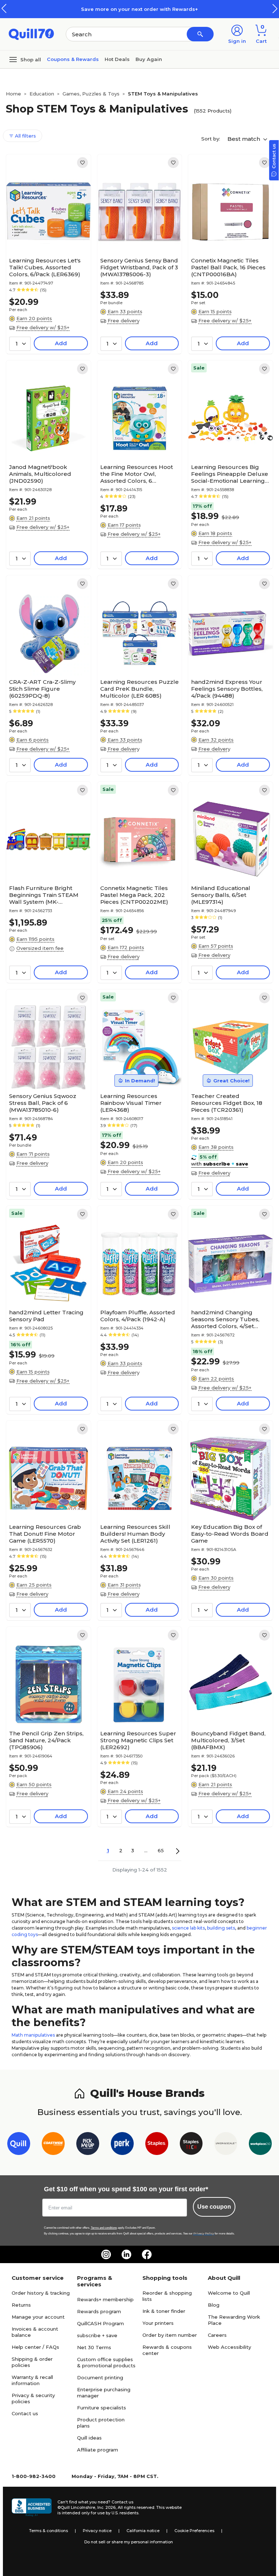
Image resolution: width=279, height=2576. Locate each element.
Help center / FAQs (35, 2347)
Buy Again (149, 59)
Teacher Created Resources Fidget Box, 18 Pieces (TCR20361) (227, 1103)
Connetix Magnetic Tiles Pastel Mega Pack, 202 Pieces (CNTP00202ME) (134, 895)
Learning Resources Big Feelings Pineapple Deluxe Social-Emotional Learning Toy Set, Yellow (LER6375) (230, 474)
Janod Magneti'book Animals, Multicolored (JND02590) (40, 474)
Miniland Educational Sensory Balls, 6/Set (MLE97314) (221, 895)
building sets (221, 1928)
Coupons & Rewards (73, 59)
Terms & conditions (48, 2531)
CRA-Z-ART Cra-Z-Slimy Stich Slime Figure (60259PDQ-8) (42, 689)
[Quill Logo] (31, 34)
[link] (82, 163)
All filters (25, 136)
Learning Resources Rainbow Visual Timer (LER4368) (131, 1103)
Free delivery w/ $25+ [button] (43, 327)
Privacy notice (97, 2531)
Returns (21, 2305)
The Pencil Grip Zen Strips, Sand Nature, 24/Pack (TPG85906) (46, 1740)
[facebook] (147, 2254)
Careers (217, 2335)
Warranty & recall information (32, 2380)
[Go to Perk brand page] (122, 2145)
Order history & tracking (41, 2293)
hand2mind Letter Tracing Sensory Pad (46, 1316)
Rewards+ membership (105, 2299)
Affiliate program (98, 2450)
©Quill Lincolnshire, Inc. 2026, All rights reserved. (106, 2507)
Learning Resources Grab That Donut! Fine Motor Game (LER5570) (45, 1534)
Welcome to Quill (229, 2293)
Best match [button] (244, 139)
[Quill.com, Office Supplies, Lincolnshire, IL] (32, 2507)
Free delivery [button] (124, 321)
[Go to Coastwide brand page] (53, 2145)
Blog (214, 2305)
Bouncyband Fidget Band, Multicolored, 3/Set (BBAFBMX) (228, 1740)
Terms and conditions (104, 2228)
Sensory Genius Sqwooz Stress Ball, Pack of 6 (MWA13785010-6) (43, 1103)
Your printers (158, 2323)
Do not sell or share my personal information (129, 2542)
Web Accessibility (229, 2347)
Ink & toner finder (164, 2311)
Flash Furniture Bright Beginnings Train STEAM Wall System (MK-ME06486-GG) (44, 895)
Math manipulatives (33, 2035)
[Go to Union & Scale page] (226, 2145)
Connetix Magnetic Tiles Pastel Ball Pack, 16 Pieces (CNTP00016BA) (228, 267)
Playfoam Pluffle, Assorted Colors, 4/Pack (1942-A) (138, 1316)
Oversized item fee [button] (40, 948)
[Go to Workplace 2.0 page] (260, 2145)
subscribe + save (97, 2335)
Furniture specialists (102, 2408)
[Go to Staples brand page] (157, 2145)
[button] (275, 9)
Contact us (25, 2413)
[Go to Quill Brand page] (19, 2145)
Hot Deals (117, 59)
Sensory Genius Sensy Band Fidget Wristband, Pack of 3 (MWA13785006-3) (139, 267)
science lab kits (188, 1928)
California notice (143, 2531)
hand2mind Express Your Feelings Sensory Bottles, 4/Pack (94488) (227, 689)
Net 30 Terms (94, 2347)
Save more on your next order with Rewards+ (139, 9)
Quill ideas (89, 2438)
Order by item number (170, 2335)
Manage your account (38, 2317)
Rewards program (99, 2311)
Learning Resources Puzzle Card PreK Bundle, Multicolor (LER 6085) (139, 689)
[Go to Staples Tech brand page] (191, 2145)
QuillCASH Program (100, 2323)
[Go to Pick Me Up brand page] (88, 2145)
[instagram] (106, 2254)
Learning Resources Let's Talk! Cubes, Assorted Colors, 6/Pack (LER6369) (45, 267)
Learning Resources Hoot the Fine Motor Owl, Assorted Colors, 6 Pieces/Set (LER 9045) (137, 474)
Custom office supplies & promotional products (106, 2362)
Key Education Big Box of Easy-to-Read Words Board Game (230, 1534)
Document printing (100, 2377)
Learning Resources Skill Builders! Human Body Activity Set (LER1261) (135, 1534)
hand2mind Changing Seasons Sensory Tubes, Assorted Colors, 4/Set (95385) (225, 1319)
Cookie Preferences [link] (194, 2531)
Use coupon (214, 2207)
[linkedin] (126, 2254)
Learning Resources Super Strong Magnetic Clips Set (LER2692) (138, 1740)
